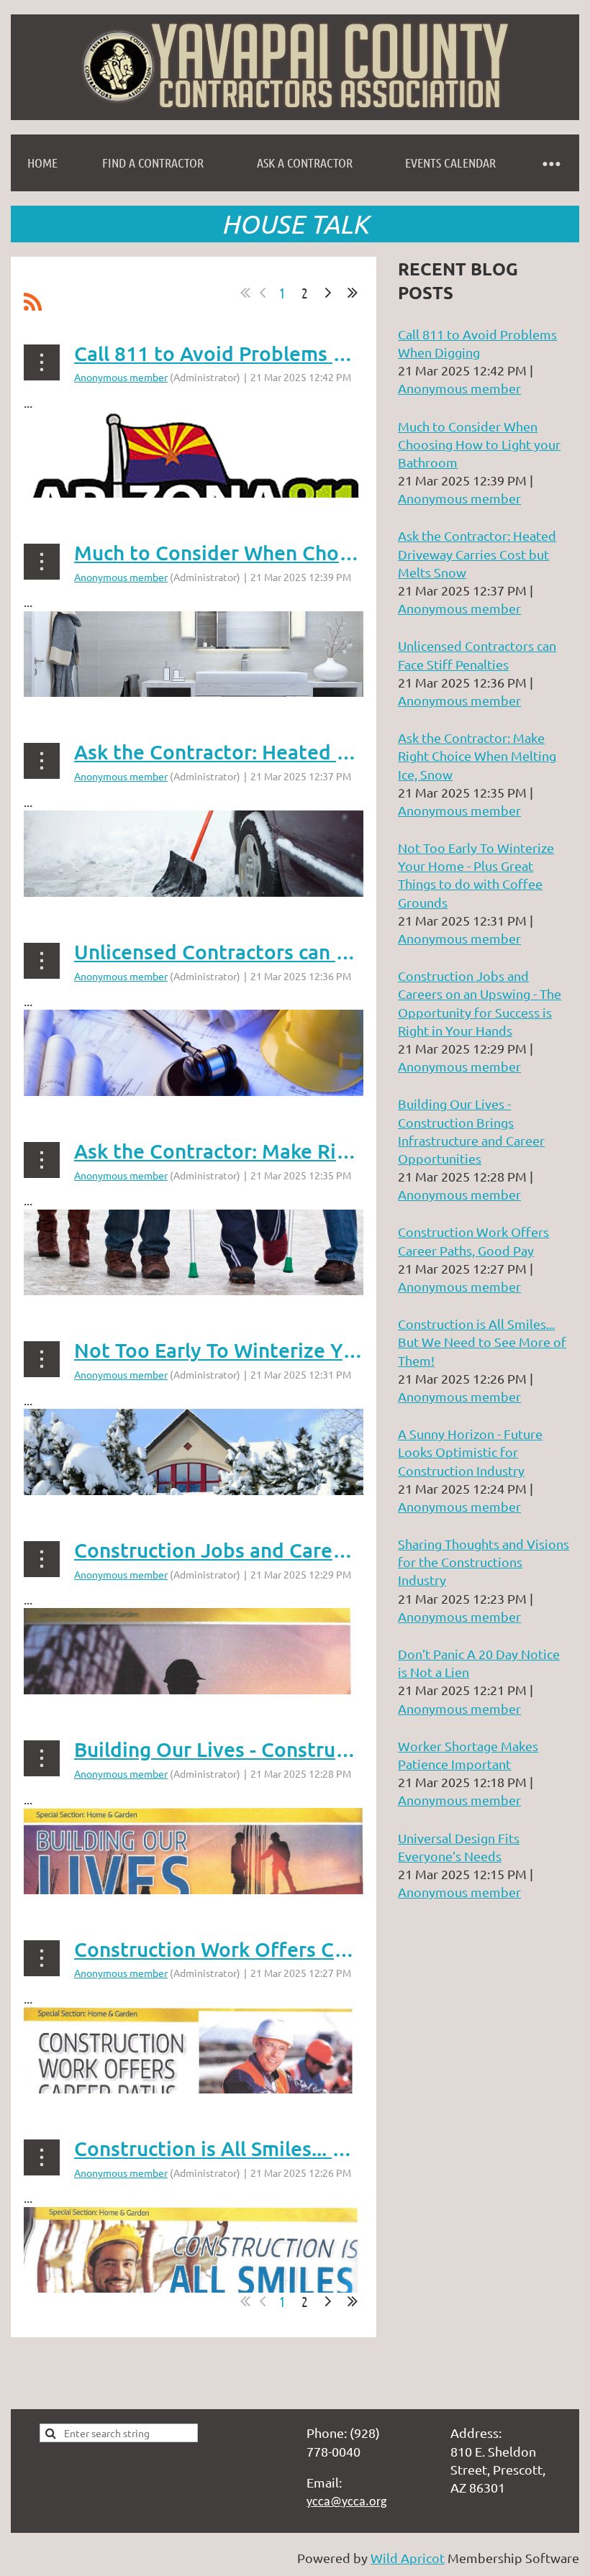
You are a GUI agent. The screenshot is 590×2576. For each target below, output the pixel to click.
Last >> (353, 293)
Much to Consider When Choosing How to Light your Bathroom (479, 444)
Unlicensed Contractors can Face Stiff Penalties (295, 951)
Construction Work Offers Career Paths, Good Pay (308, 1949)
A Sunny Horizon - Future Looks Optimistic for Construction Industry (470, 1452)
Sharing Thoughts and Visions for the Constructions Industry (484, 1562)
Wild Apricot (408, 2558)
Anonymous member (121, 377)
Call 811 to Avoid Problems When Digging (268, 353)
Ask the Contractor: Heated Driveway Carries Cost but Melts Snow (477, 553)
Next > (328, 293)
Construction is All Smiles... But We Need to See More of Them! (482, 1342)
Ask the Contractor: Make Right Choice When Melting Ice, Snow (477, 755)
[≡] (550, 163)
